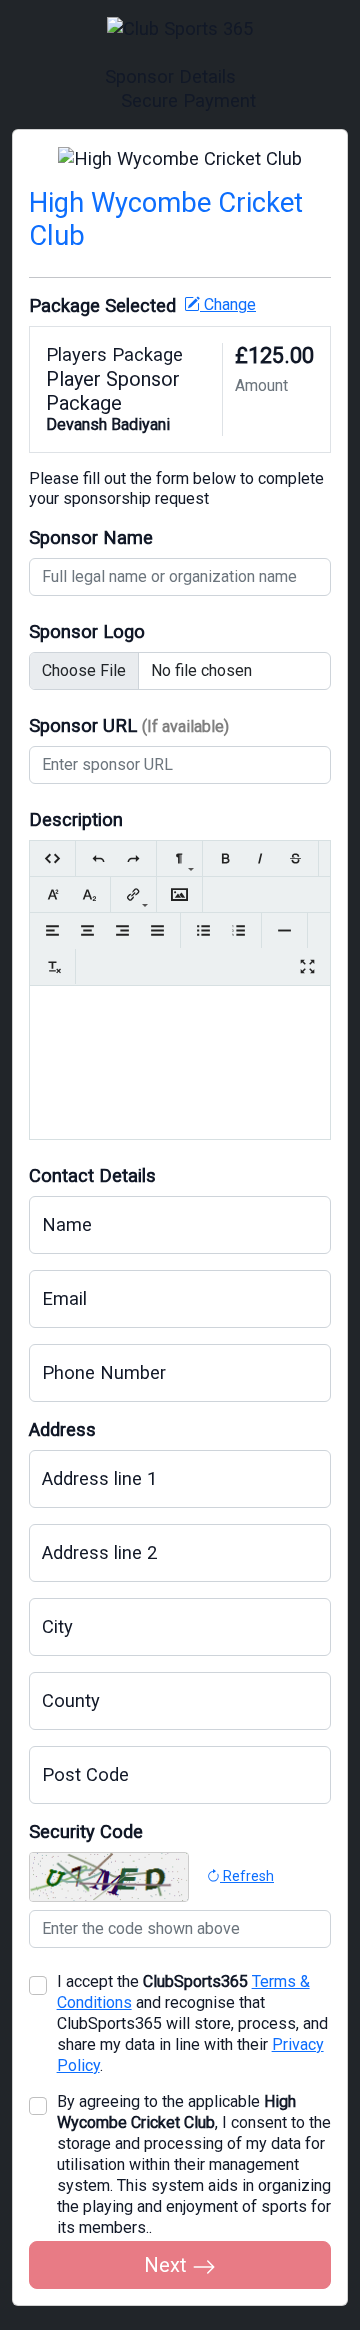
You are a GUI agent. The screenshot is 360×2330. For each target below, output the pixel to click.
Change (228, 304)
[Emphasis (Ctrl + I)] (260, 858)
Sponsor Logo (87, 631)
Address (62, 1429)
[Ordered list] (238, 930)
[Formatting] (179, 858)
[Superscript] (52, 894)
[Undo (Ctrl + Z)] (98, 858)
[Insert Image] (179, 894)
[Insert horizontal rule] (284, 930)
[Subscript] (87, 894)
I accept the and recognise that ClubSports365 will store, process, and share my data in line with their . (192, 2023)
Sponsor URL (129, 725)
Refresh (247, 1876)
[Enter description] (180, 1018)
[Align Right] (122, 930)
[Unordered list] (203, 930)
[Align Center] (87, 930)
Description (76, 819)
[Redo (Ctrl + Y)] (133, 858)
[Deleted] (295, 858)
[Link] (133, 894)
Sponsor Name (91, 537)
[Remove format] (52, 966)
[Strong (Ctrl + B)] (225, 858)
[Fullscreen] (307, 966)
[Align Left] (52, 930)
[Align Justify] (157, 930)
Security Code (86, 1831)
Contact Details (92, 1175)
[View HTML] (52, 858)
